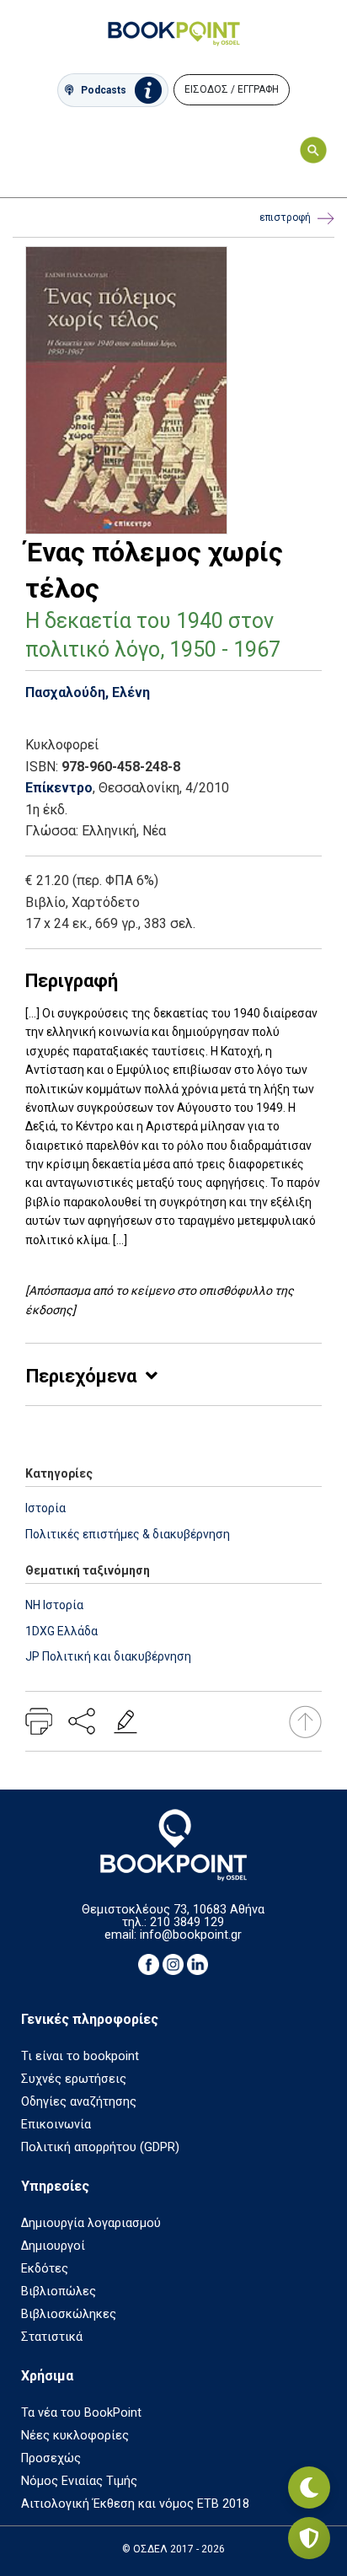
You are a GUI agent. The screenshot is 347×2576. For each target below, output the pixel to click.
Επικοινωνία (56, 2125)
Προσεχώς (51, 2458)
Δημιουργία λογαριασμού (91, 2223)
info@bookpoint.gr (191, 1935)
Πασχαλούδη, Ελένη (88, 692)
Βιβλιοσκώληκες (69, 2314)
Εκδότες (45, 2269)
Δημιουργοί (53, 2246)
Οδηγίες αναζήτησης (79, 2102)
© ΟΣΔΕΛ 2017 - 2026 (173, 2549)
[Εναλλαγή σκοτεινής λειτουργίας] (309, 2487)
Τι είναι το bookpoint (80, 2056)
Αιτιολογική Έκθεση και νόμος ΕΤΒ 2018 (135, 2504)
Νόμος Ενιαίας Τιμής (79, 2481)
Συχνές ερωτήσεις (74, 2079)
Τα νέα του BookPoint (81, 2413)
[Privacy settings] (309, 2538)
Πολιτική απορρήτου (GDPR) (100, 2147)
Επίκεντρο (59, 788)
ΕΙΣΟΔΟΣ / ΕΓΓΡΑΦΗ (232, 89)
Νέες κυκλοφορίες (75, 2436)
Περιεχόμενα (81, 1376)
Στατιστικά (52, 2337)
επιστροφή (285, 217)
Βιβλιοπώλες (59, 2292)
